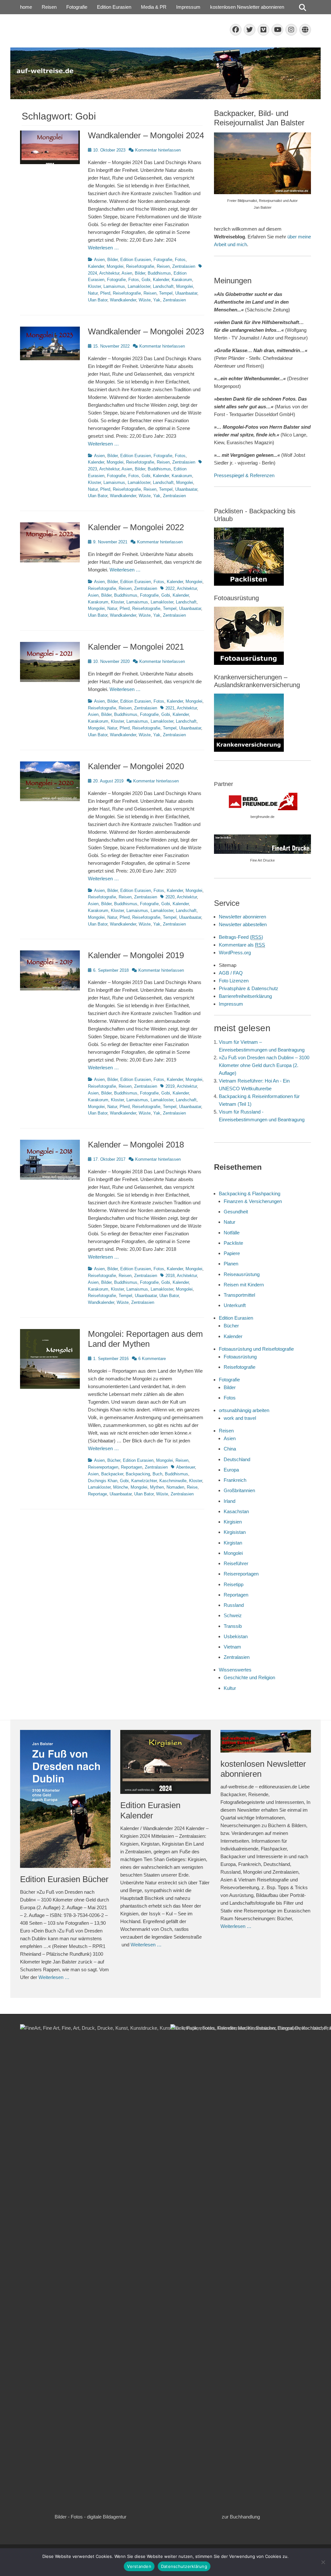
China (230, 1449)
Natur (93, 293)
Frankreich (235, 1480)
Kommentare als (242, 945)
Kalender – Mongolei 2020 (136, 766)
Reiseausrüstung (242, 1274)
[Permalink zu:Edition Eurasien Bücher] (65, 1799)
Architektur (109, 273)
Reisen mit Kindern (244, 1285)
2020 (170, 897)
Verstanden (139, 2566)
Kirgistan (233, 1543)
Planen (231, 1264)
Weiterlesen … (103, 248)
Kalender (96, 266)
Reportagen (132, 1467)
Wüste (145, 300)
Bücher (114, 1460)
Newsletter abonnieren (242, 917)
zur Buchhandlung (241, 2517)
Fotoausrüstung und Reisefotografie (256, 1349)
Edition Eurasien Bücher (64, 1879)
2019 (170, 1086)
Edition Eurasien (114, 7)
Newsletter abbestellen (243, 924)
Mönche (121, 1487)
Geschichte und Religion (249, 1677)
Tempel (166, 293)
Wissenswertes (235, 1670)
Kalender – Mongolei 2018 (136, 1145)
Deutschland (237, 1459)
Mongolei (115, 266)
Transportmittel (239, 1295)
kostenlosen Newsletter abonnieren (247, 7)
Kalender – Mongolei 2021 (136, 647)
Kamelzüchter (144, 1481)
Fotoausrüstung (240, 1357)
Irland (230, 1501)
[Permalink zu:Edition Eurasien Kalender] (165, 1762)
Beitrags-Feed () (241, 937)
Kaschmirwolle (173, 1481)
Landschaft (163, 286)
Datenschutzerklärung (184, 2566)
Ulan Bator (98, 300)
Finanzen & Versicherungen (253, 1201)
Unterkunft (235, 1305)
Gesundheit (236, 1212)
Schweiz (233, 1615)
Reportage (97, 1494)
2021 (170, 708)
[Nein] (323, 2562)
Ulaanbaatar (186, 293)
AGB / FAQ (231, 973)
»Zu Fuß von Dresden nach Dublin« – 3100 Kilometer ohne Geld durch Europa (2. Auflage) (264, 1065)
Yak (157, 300)
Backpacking (138, 1474)
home (26, 7)
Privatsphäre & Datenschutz (249, 988)
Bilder (112, 260)
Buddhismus (159, 273)
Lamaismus (114, 286)
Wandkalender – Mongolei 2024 (146, 135)
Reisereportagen (103, 1467)
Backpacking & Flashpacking (250, 1194)
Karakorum (182, 280)
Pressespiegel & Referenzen (244, 475)
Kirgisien (233, 1522)
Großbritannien (239, 1490)
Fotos (180, 260)
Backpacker (112, 1474)
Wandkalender (123, 300)
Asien (99, 260)
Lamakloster (139, 286)
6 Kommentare (152, 1359)
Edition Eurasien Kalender (150, 1810)
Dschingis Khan (103, 1481)
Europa (231, 1470)
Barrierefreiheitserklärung (245, 996)
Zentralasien (184, 266)
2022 (170, 588)
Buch (157, 1474)
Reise (192, 1487)
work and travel (240, 1418)
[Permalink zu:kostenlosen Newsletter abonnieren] (266, 1741)
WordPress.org (235, 953)
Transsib (233, 1626)
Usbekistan (236, 1636)
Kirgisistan (235, 1532)
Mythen (157, 1487)
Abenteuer (186, 1467)
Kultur (230, 1688)
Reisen (49, 7)
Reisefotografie (140, 266)
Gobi (146, 280)
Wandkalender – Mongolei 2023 (146, 331)
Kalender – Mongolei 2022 (136, 527)
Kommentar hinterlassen (158, 150)
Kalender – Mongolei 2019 (136, 955)
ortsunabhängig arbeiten (244, 1410)
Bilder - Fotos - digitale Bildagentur (91, 2517)
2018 (170, 1276)
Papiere (232, 1253)
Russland (234, 1605)
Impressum (188, 7)
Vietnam (232, 1647)
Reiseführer (236, 1563)
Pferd (105, 293)
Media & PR (154, 7)
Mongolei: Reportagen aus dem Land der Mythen (145, 1339)
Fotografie (77, 7)
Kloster (94, 286)
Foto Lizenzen (234, 981)
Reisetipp (234, 1584)
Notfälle (232, 1233)
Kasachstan (236, 1511)
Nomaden (175, 1487)
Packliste (233, 1243)
